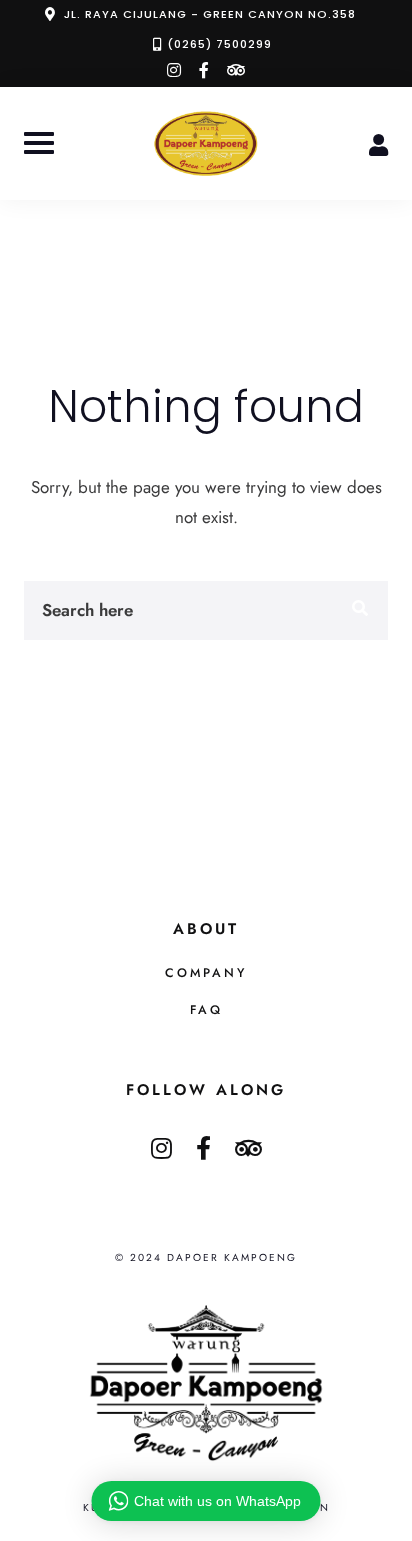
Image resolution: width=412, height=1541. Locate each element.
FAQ (206, 1010)
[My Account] (378, 143)
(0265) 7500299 (219, 44)
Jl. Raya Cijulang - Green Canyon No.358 (210, 14)
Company (206, 973)
